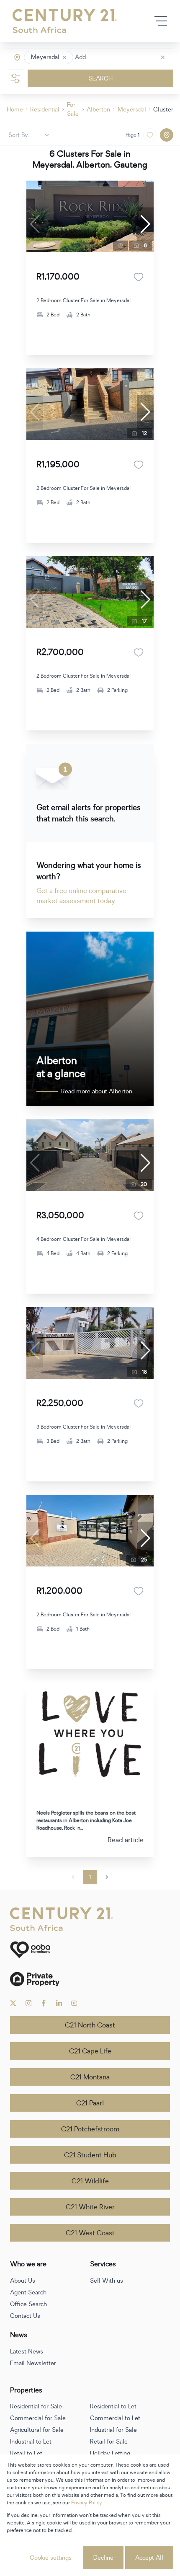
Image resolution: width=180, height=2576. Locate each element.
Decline (103, 2558)
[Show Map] (167, 135)
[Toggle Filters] (15, 78)
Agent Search (28, 2293)
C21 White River (90, 2207)
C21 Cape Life (90, 2051)
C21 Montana (90, 2077)
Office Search (28, 2304)
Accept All (149, 2558)
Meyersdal (132, 110)
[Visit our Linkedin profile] (59, 2003)
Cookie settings (51, 2558)
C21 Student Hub (90, 2155)
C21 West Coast (90, 2233)
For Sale (73, 109)
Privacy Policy (87, 2503)
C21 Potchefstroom (90, 2129)
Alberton (98, 110)
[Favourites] (139, 277)
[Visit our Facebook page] (44, 2003)
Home (15, 110)
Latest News (27, 2352)
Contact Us (25, 2316)
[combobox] (110, 58)
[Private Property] (90, 1979)
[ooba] (90, 1950)
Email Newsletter (33, 2363)
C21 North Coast (90, 2025)
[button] (64, 57)
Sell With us (107, 2281)
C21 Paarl (90, 2103)
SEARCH (101, 79)
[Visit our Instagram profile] (29, 2003)
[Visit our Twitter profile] (13, 2003)
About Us (23, 2281)
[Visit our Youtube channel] (74, 2003)
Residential (45, 110)
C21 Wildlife (90, 2181)
